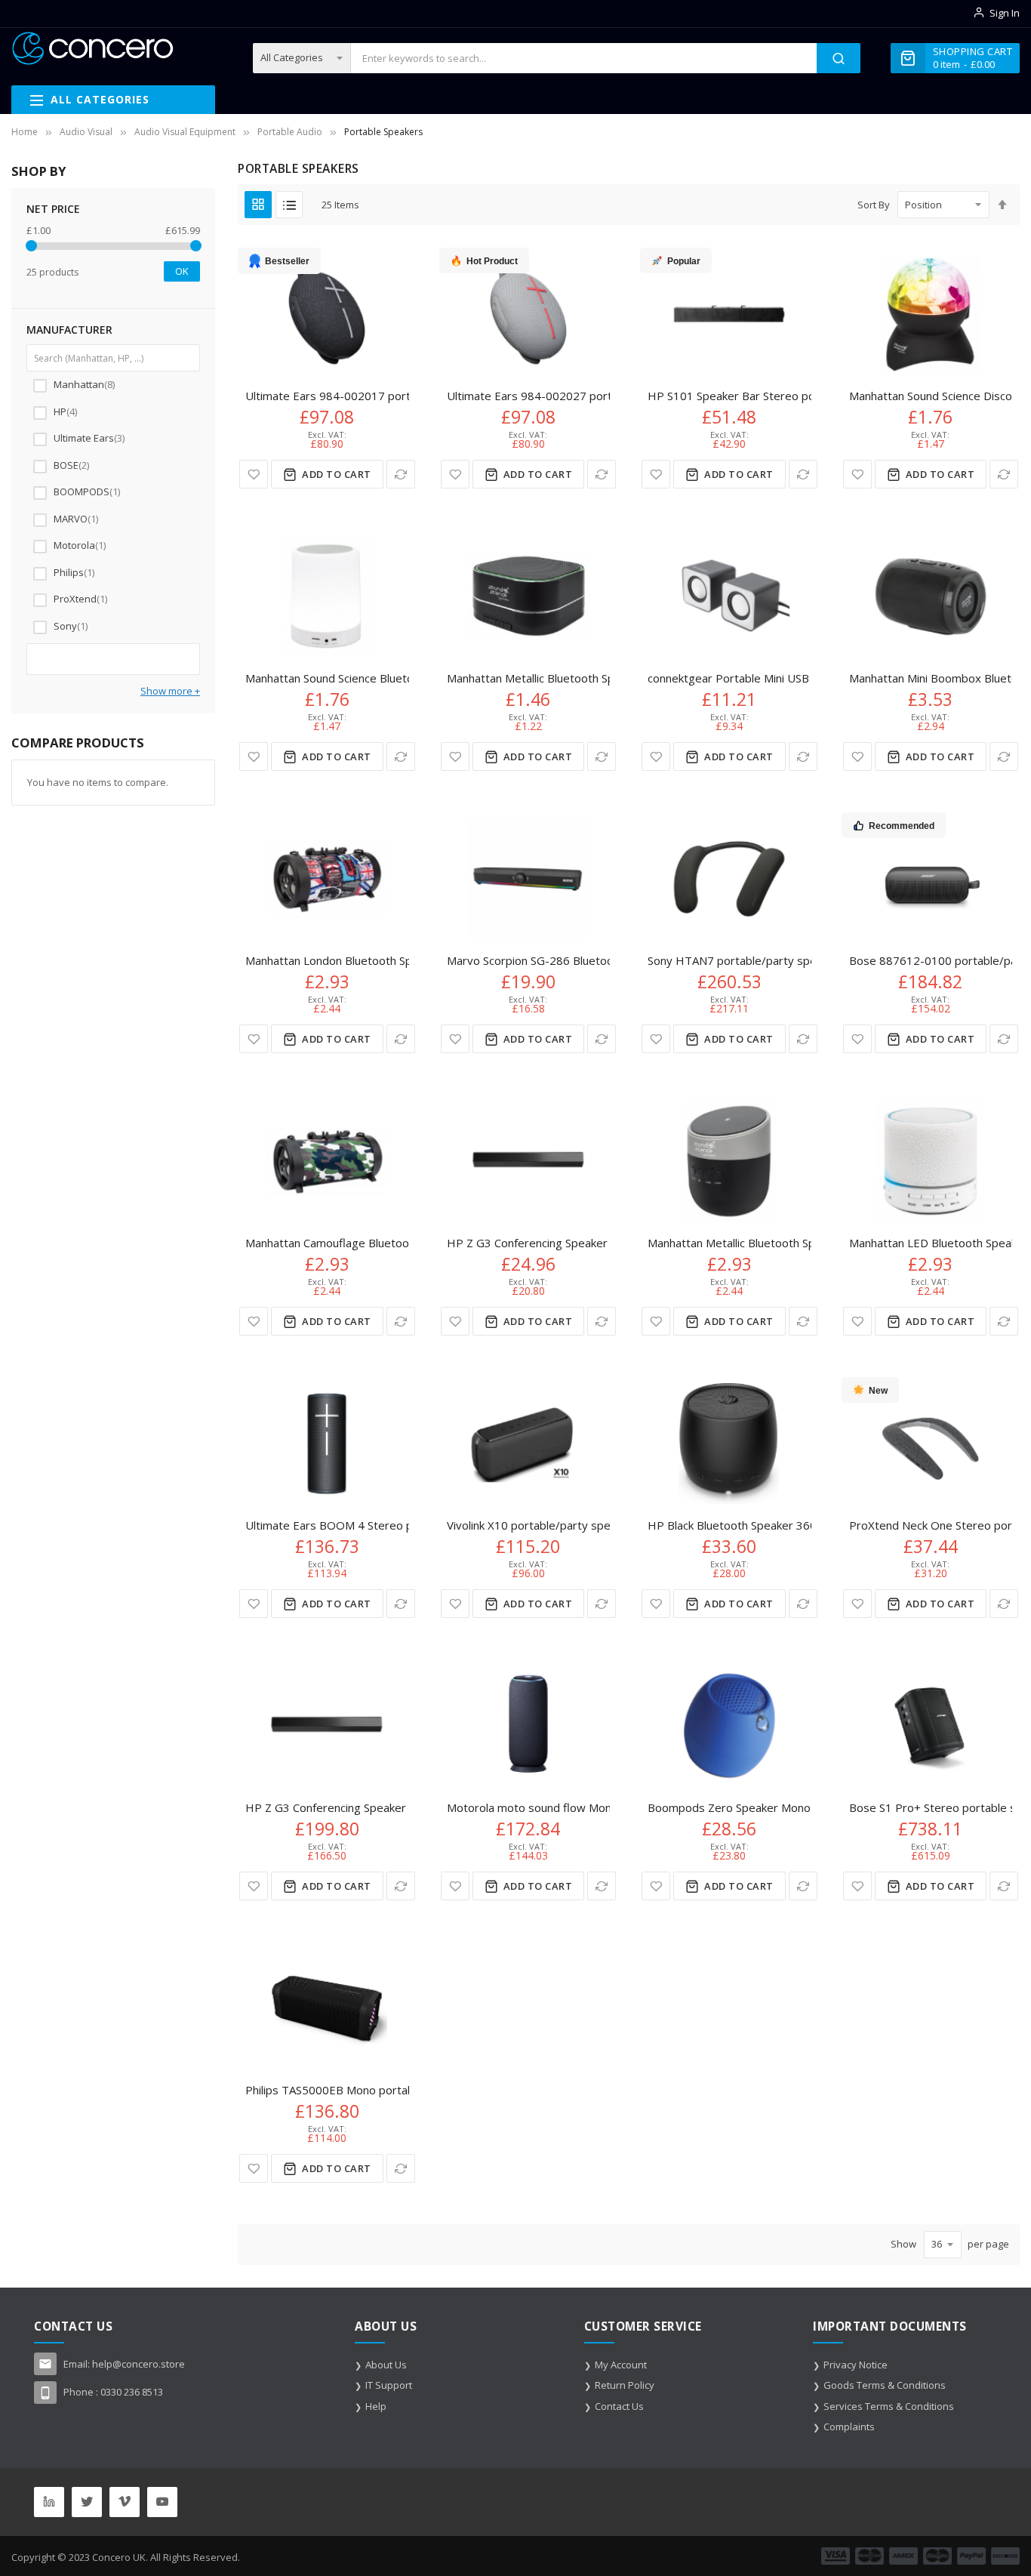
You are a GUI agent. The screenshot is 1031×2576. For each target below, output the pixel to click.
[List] (289, 205)
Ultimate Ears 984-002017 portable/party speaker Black (392, 396)
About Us (386, 2365)
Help (376, 2406)
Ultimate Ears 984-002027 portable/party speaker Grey (594, 396)
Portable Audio (290, 132)
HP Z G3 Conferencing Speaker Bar (538, 1243)
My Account (621, 2365)
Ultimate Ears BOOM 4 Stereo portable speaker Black (385, 1525)
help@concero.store (138, 2364)
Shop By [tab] (38, 171)
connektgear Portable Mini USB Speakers (754, 678)
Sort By (874, 205)
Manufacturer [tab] (69, 330)
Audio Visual (86, 132)
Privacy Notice (856, 2365)
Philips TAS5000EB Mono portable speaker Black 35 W (387, 2090)
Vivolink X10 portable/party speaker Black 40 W (570, 1525)
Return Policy (625, 2385)
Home (25, 132)
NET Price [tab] (53, 209)
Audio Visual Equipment (185, 132)
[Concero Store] (92, 48)
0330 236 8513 (132, 2392)
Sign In (1005, 13)
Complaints (849, 2427)
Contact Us (619, 2406)
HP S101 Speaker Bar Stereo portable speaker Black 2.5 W (800, 396)
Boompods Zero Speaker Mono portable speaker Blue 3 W (800, 1807)
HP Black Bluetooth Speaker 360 (732, 1525)
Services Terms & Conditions (889, 2406)
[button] (254, 474)
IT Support (389, 2385)
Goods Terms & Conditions (885, 2385)
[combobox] (584, 58)
